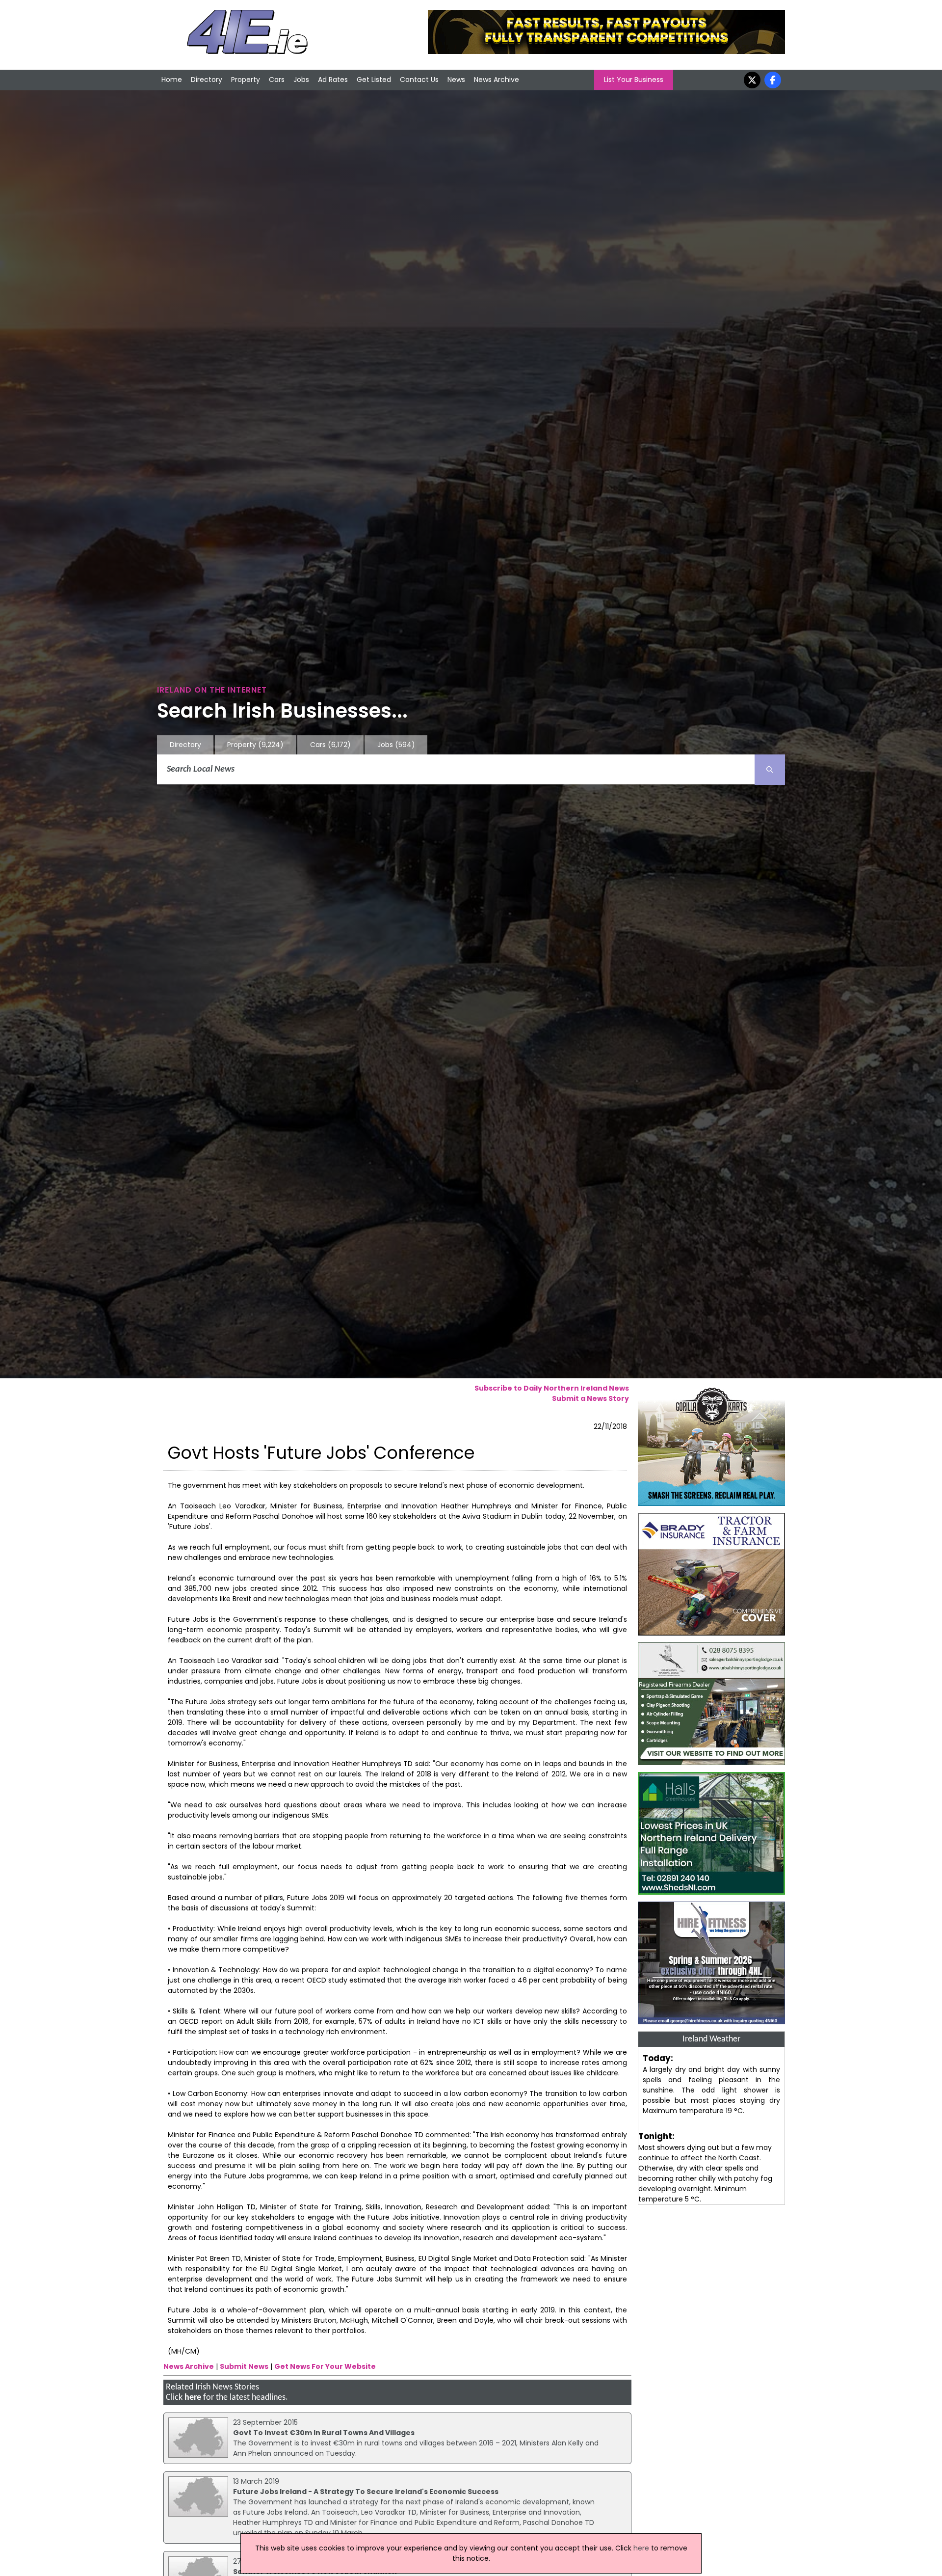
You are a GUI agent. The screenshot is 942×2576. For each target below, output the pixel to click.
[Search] (770, 770)
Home (172, 80)
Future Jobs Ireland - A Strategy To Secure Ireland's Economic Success (366, 2492)
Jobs (301, 80)
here (193, 2398)
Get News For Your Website (325, 2366)
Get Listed (374, 80)
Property (246, 80)
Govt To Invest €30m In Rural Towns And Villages (324, 2433)
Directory (207, 80)
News (456, 80)
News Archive (497, 80)
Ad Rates (333, 80)
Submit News (244, 2366)
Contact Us (419, 80)
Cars (277, 80)
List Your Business (634, 80)
